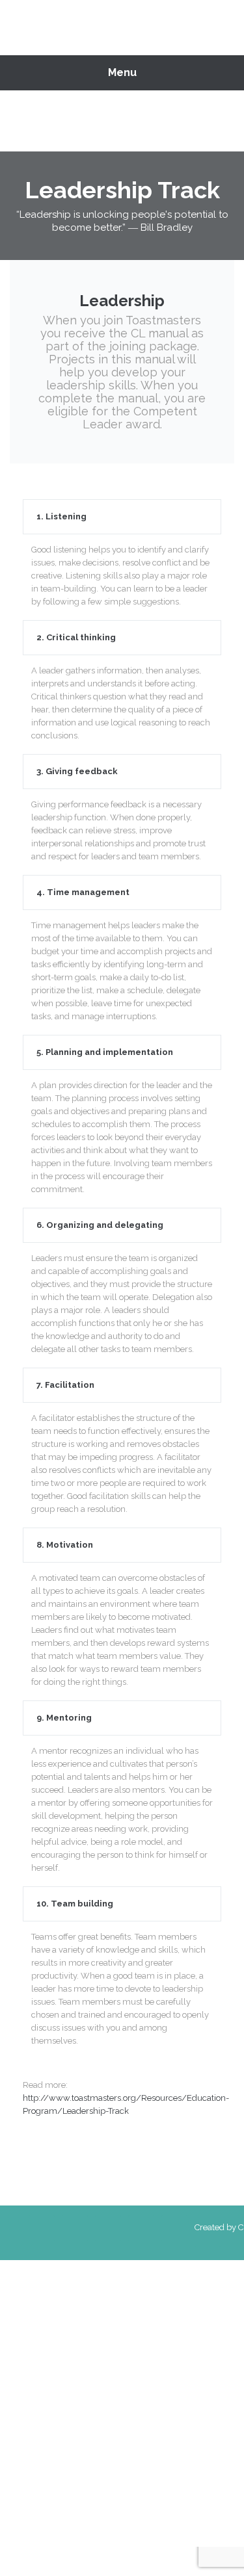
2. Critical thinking (76, 637)
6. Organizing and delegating (100, 1225)
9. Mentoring (64, 1718)
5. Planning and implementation (105, 1052)
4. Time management (83, 892)
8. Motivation (65, 1545)
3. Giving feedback (77, 771)
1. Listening (61, 516)
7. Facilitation (65, 1385)
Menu (122, 72)
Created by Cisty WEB (208, 2227)
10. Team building (75, 1904)
